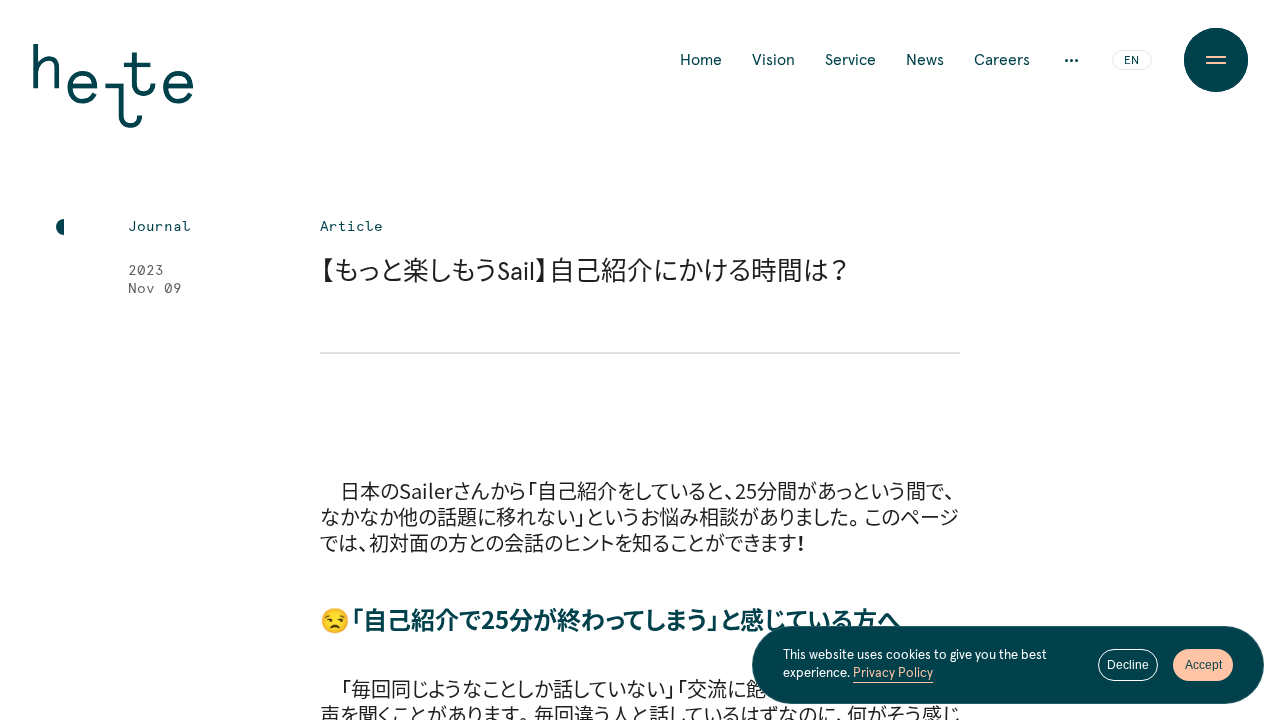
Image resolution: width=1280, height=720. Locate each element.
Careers (1002, 60)
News (925, 60)
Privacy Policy (893, 673)
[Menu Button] (1216, 60)
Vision (773, 60)
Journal (159, 227)
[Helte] (113, 100)
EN (1131, 61)
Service (850, 60)
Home (701, 60)
